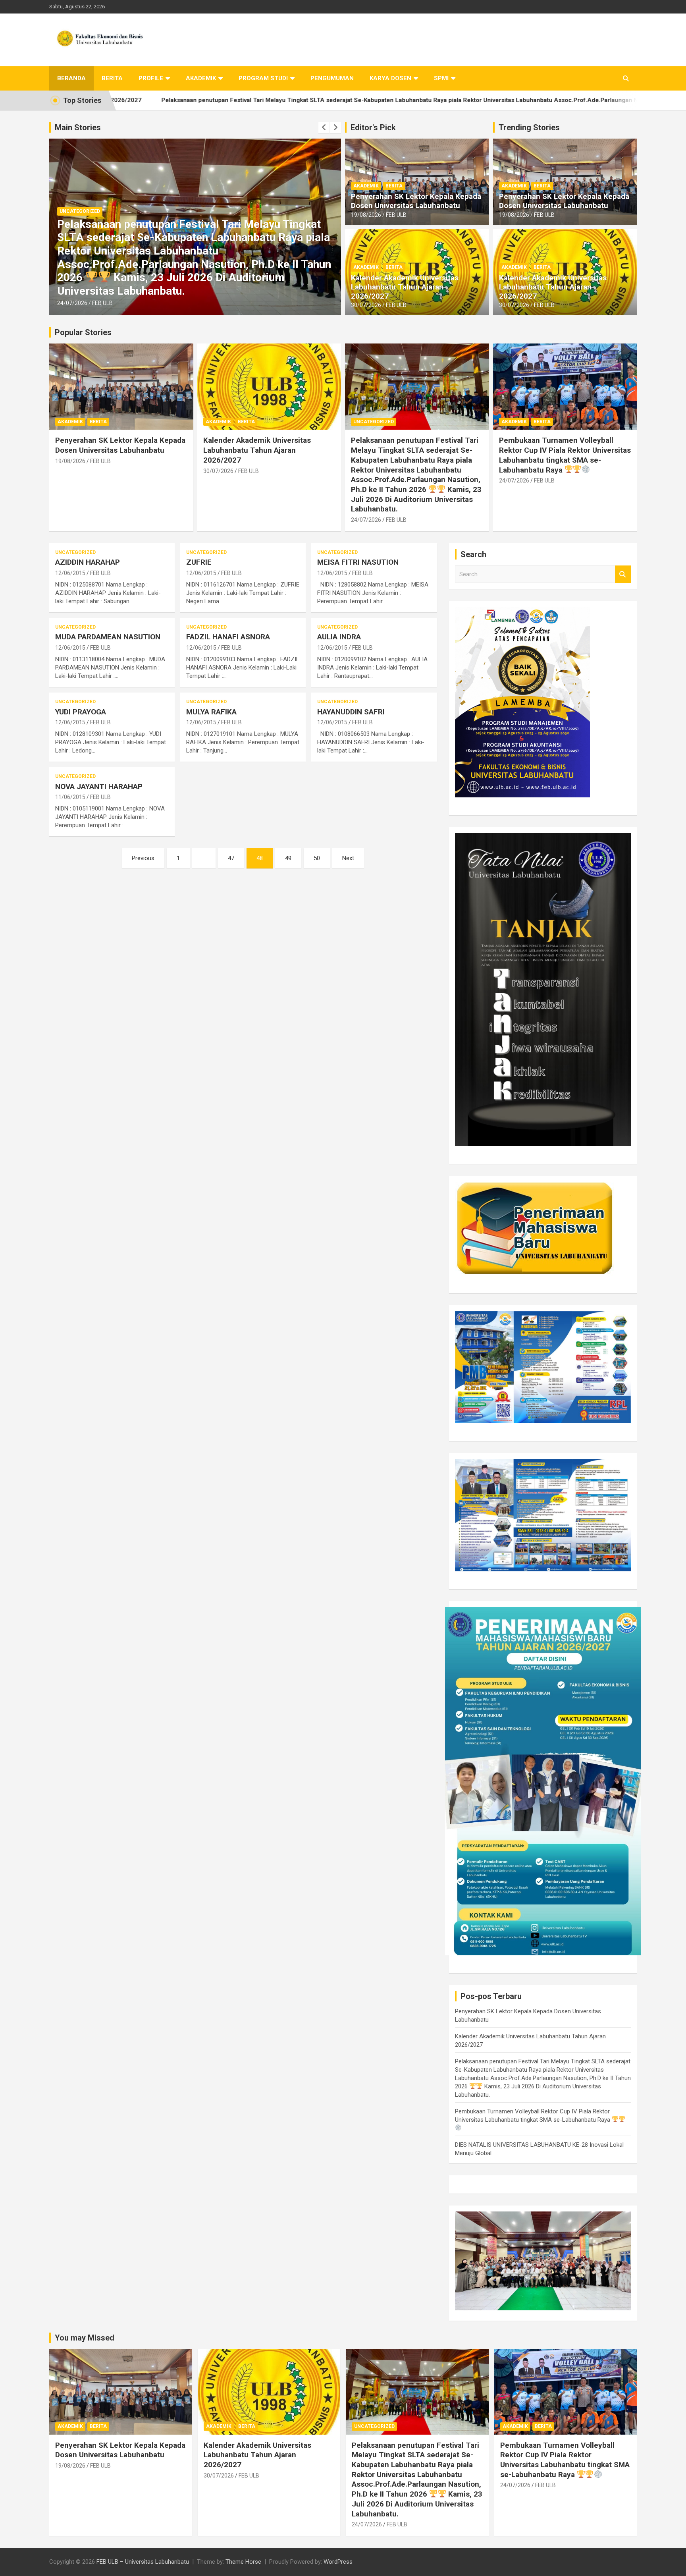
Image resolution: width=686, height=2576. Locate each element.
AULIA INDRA (339, 637)
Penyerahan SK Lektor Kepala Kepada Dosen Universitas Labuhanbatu (416, 201)
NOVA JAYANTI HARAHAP (99, 786)
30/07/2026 (366, 305)
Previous (143, 858)
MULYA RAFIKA (211, 712)
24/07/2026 (72, 303)
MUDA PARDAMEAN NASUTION (108, 637)
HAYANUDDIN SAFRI (351, 712)
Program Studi (263, 78)
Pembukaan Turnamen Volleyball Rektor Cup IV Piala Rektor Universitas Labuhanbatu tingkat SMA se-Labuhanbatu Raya (189, 278)
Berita (112, 78)
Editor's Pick (373, 127)
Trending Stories (529, 127)
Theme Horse (243, 2562)
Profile (151, 78)
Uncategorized (374, 422)
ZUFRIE (199, 562)
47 (231, 858)
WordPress (338, 2562)
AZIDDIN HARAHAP (88, 562)
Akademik (201, 78)
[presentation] (324, 127)
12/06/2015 (70, 573)
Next (348, 858)
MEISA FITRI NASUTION (358, 562)
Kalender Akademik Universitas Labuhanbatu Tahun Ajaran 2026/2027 (405, 287)
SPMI (441, 78)
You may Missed (85, 2338)
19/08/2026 (366, 215)
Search (623, 574)
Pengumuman (332, 78)
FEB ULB (102, 303)
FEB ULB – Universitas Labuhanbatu (143, 2562)
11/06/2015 (70, 797)
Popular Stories (83, 332)
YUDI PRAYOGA (81, 712)
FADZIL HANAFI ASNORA (228, 637)
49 (288, 858)
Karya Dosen (390, 78)
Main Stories (78, 127)
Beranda (71, 78)
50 (317, 858)
